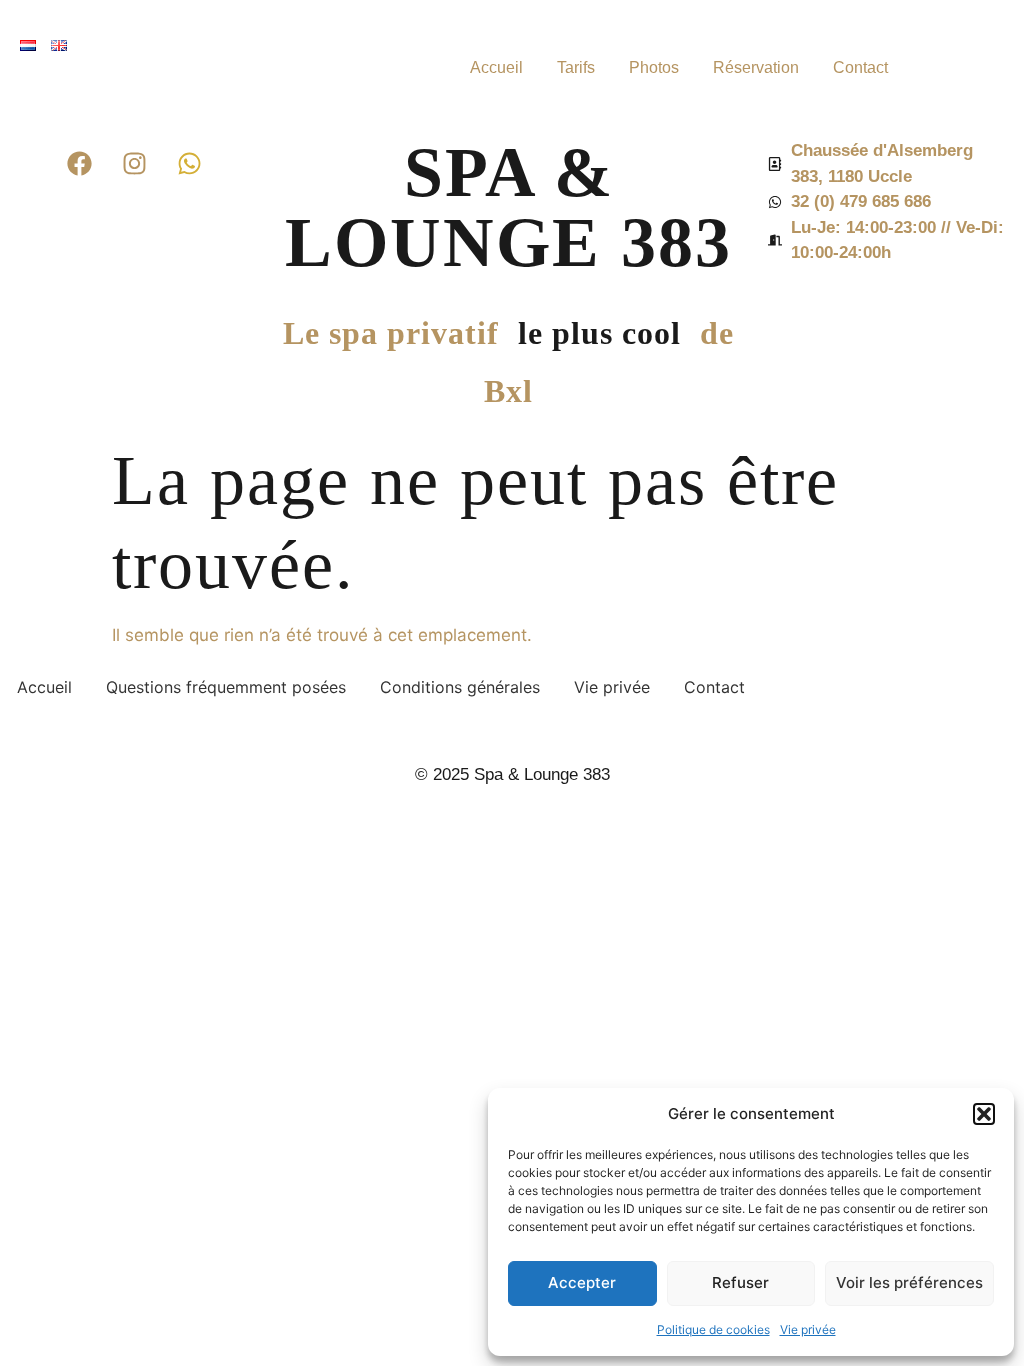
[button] (984, 1114)
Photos (654, 67)
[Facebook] (80, 163)
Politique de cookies (713, 1329)
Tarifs (576, 67)
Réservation (756, 67)
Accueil (496, 67)
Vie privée (808, 1329)
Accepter (582, 1282)
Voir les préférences (909, 1282)
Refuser (740, 1282)
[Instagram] (135, 163)
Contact (860, 67)
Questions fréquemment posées (226, 687)
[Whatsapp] (190, 163)
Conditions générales (460, 687)
